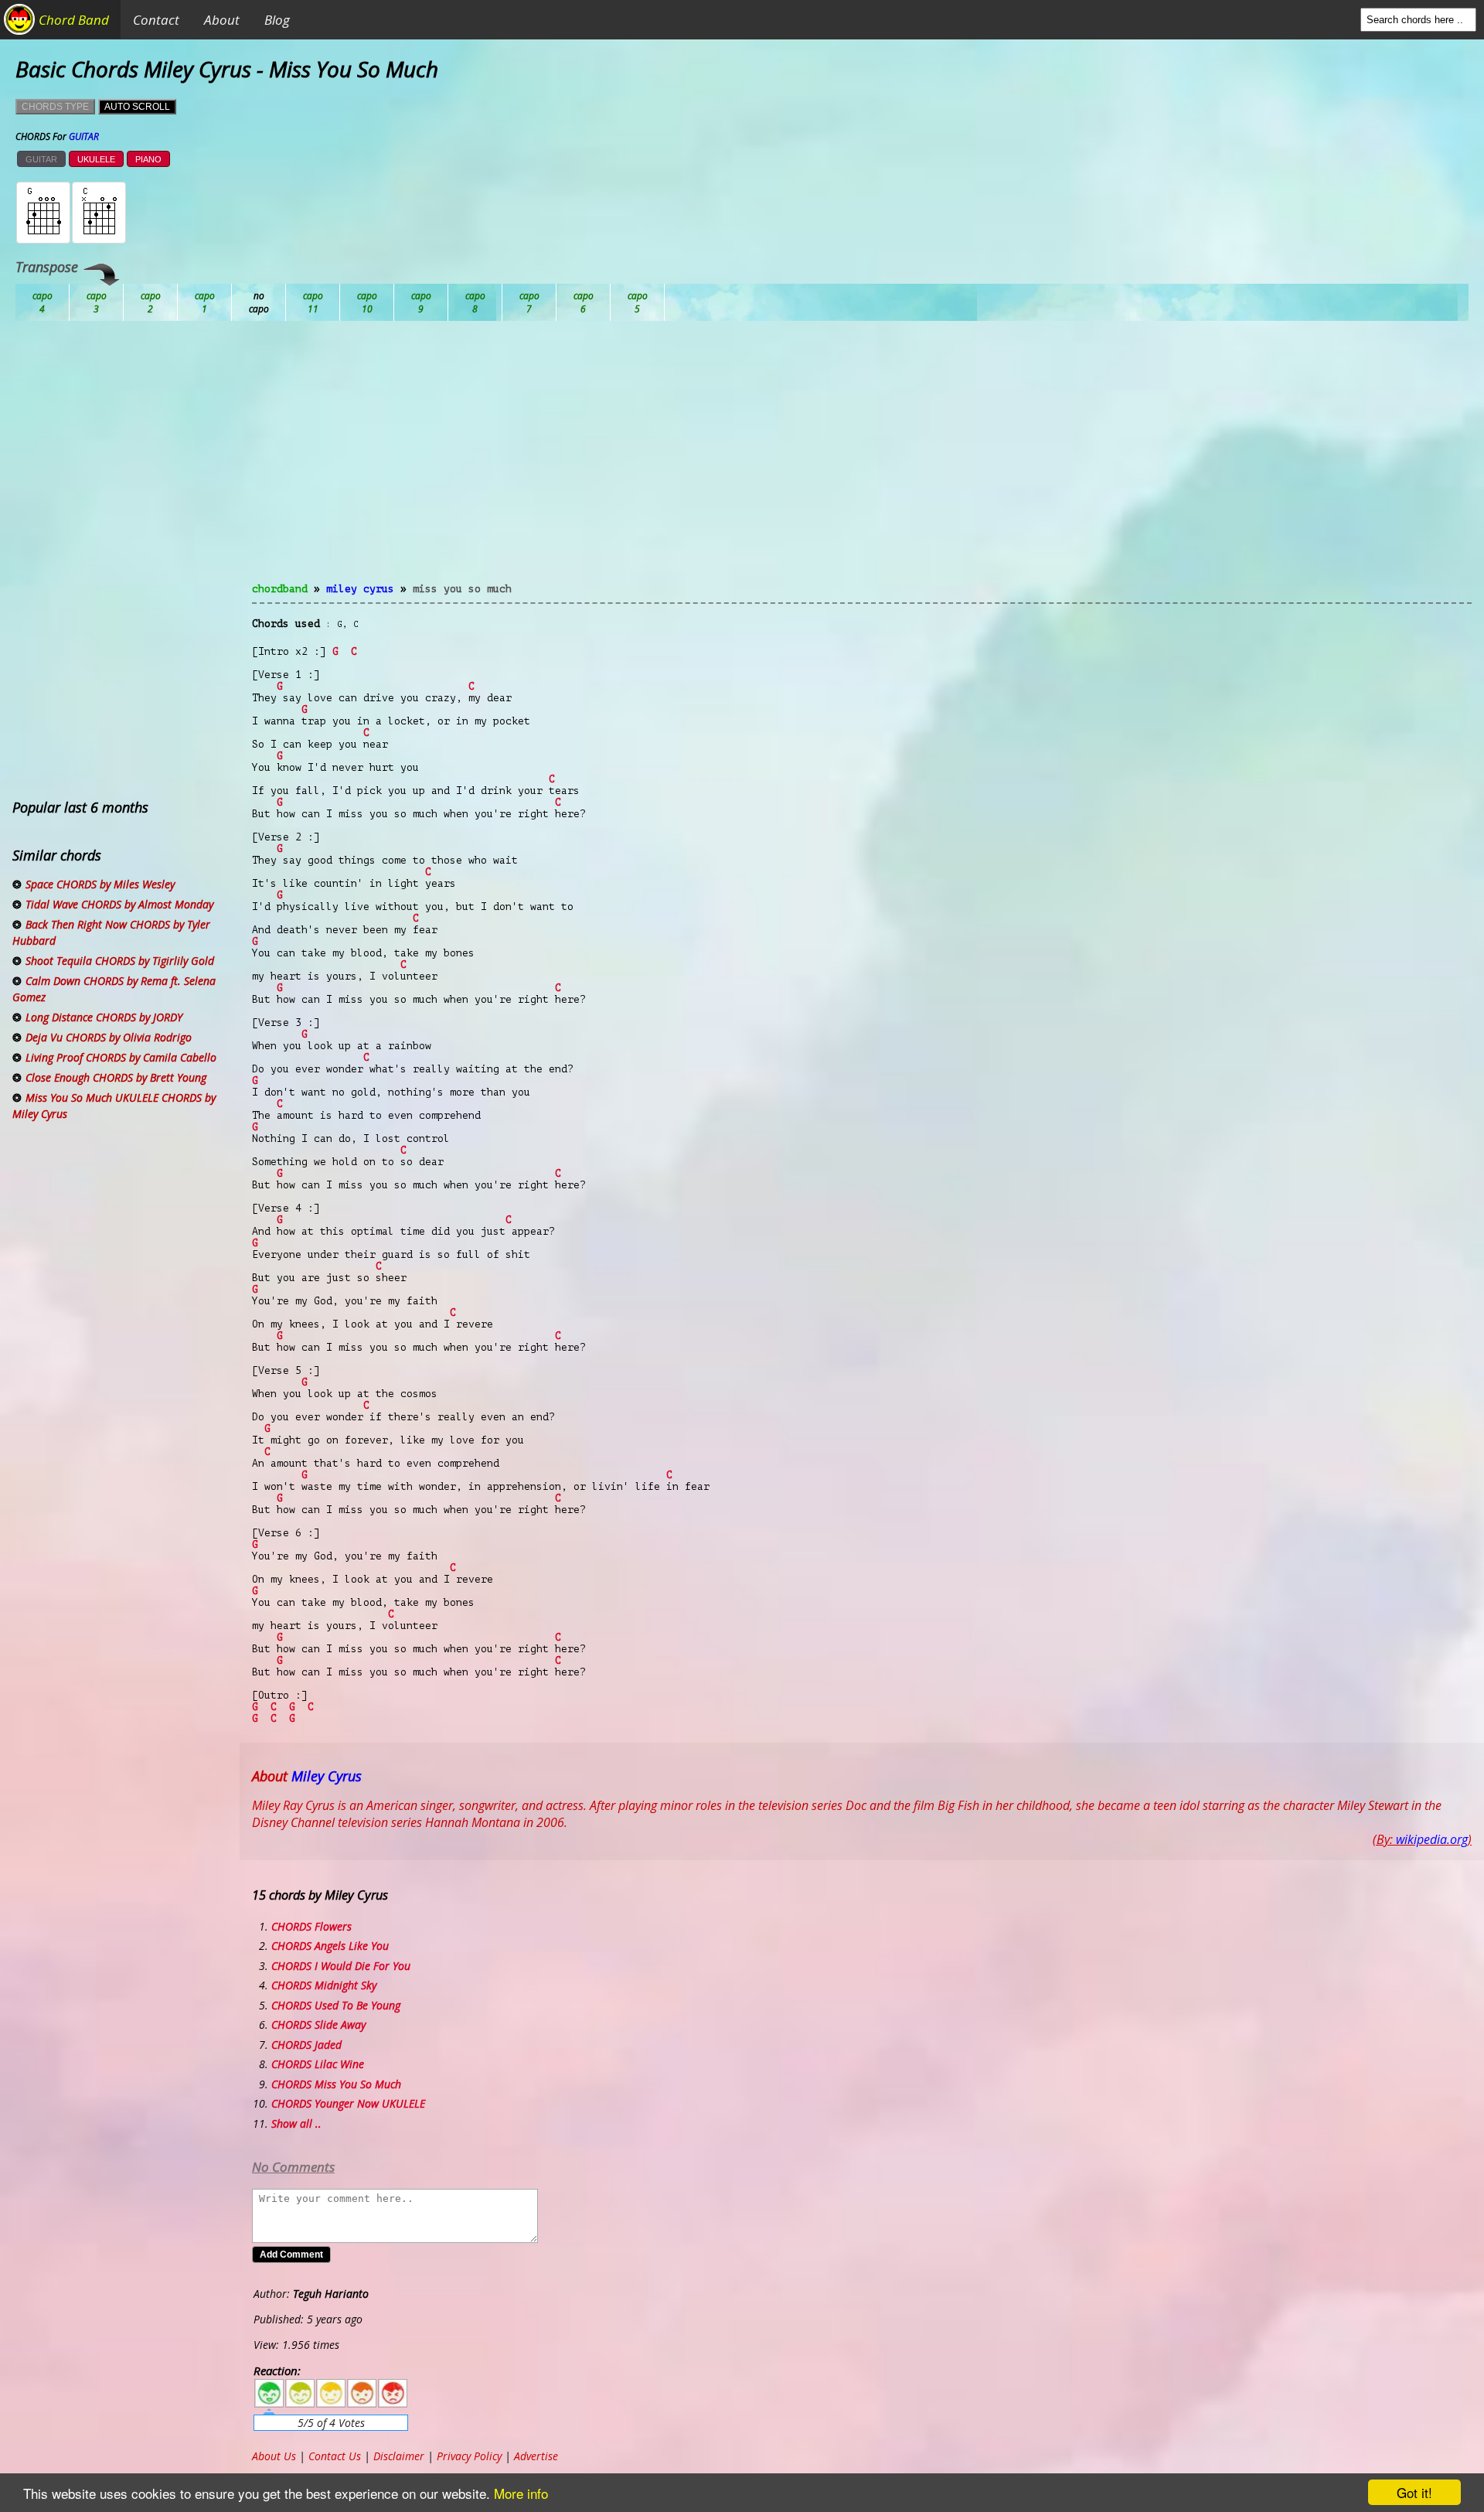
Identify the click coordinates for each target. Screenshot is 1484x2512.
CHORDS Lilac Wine (318, 2064)
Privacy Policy (469, 2456)
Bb (151, 302)
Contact (156, 20)
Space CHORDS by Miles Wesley (100, 884)
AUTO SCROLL (137, 107)
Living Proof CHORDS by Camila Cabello (121, 1057)
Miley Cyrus (360, 589)
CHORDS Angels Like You (330, 1946)
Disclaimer (399, 2456)
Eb (421, 302)
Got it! (1414, 2492)
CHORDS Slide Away (318, 2025)
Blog (277, 20)
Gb (584, 302)
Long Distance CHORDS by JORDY (104, 1017)
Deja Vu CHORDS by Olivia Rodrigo (109, 1037)
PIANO (148, 159)
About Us (274, 2456)
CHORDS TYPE (55, 107)
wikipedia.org (1432, 1839)
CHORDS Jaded (306, 2045)
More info (521, 2493)
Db (313, 302)
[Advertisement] (862, 461)
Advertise (536, 2456)
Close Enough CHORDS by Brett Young (116, 1077)
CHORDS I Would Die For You (341, 1966)
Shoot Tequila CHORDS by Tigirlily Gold (120, 961)
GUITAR (41, 159)
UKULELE (96, 159)
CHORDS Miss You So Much (336, 2084)
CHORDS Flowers (311, 1926)
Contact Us (335, 2456)
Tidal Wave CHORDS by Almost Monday (119, 904)
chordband (280, 589)
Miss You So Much (462, 589)
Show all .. (296, 2123)
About (222, 20)
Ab (43, 302)
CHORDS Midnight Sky (324, 1985)
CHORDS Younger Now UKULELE (348, 2103)
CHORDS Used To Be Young (336, 2005)
